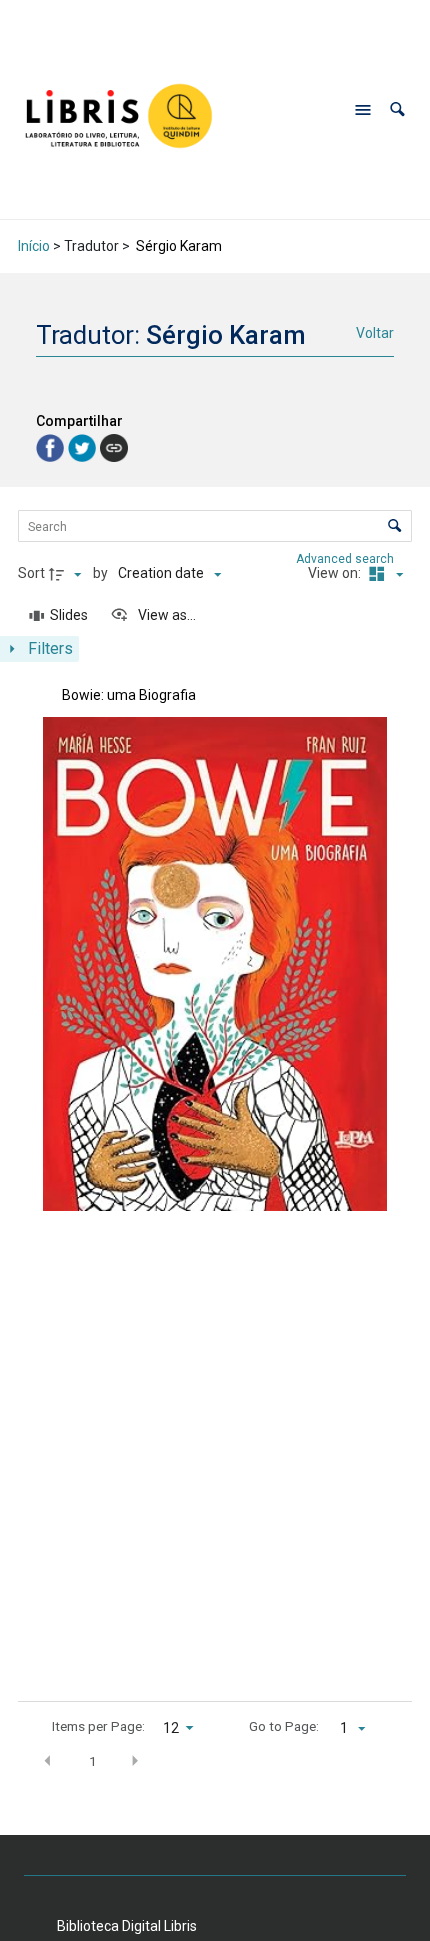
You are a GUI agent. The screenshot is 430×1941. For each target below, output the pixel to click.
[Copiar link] (114, 448)
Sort (31, 573)
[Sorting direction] (68, 574)
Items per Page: (98, 1726)
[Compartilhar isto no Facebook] (52, 446)
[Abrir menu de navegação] (363, 110)
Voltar (375, 333)
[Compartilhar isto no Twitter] (84, 446)
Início (34, 246)
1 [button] (93, 1761)
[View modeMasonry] (383, 574)
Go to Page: (284, 1726)
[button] (397, 109)
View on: (336, 573)
